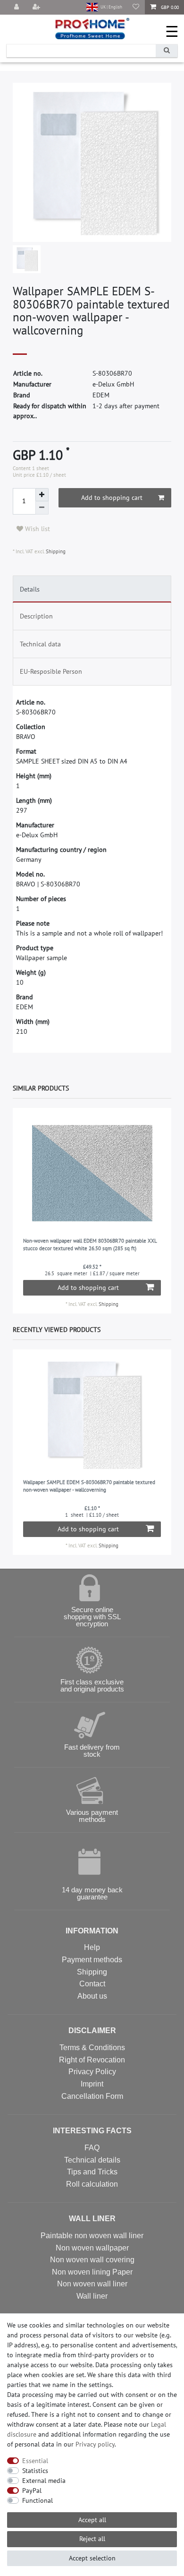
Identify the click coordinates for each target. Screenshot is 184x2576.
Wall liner (92, 2296)
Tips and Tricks (92, 2172)
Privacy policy (95, 2444)
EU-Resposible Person (51, 671)
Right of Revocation (92, 2060)
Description (36, 616)
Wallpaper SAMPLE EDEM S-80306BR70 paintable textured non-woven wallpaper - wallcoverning (89, 1486)
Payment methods (92, 1960)
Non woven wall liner (92, 2284)
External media (44, 2481)
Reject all (92, 2539)
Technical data (40, 644)
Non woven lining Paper (92, 2272)
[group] (92, 1173)
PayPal (32, 2490)
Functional (38, 2500)
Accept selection (92, 2558)
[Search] (167, 51)
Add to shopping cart (112, 498)
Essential (35, 2461)
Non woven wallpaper (92, 2248)
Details (30, 589)
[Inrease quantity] (42, 495)
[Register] (37, 7)
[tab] (92, 589)
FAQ (92, 2148)
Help (92, 1947)
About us (92, 1996)
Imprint (92, 2084)
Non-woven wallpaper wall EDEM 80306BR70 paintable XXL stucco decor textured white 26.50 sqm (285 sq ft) (90, 1245)
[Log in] (17, 7)
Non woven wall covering (92, 2260)
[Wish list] (136, 7)
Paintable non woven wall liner (92, 2236)
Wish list (37, 529)
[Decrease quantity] (42, 508)
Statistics (35, 2471)
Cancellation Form (92, 2096)
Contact (92, 1984)
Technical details (92, 2160)
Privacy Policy (92, 2072)
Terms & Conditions (92, 2048)
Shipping (55, 551)
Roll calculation (92, 2184)
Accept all (92, 2520)
